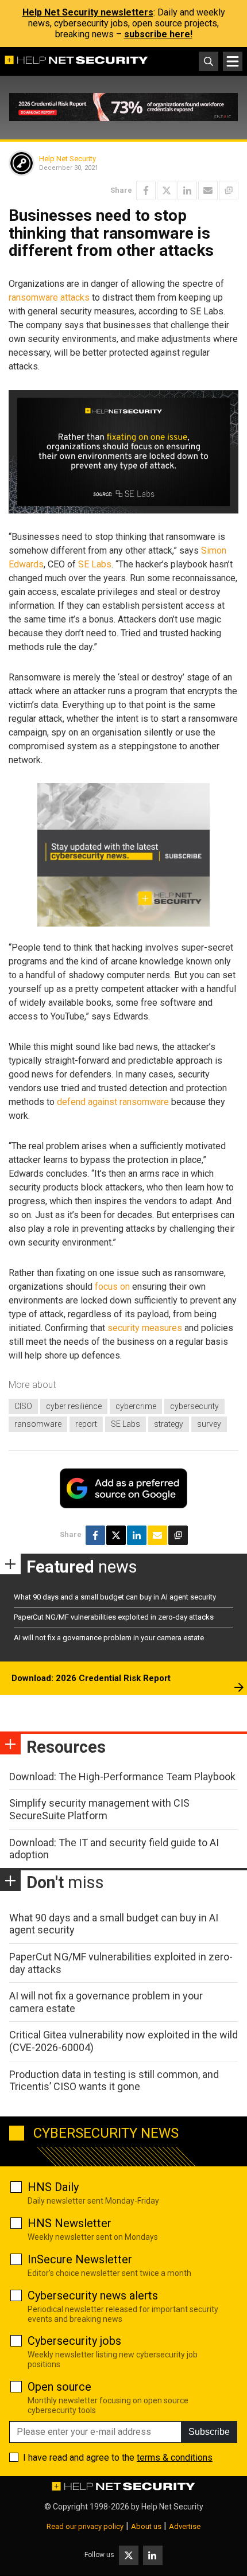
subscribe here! (158, 34)
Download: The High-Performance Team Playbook (122, 1777)
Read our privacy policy (85, 2526)
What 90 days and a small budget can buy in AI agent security (115, 1597)
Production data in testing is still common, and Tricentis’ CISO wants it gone (114, 2081)
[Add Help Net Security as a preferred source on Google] (229, 190)
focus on (112, 1287)
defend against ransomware (113, 1102)
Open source (59, 2387)
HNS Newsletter (70, 2223)
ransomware (38, 1424)
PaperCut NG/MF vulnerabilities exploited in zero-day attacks (114, 1617)
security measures (145, 1328)
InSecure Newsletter (80, 2259)
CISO (23, 1406)
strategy (169, 1424)
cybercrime (136, 1406)
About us (146, 2526)
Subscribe (209, 2432)
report (86, 1424)
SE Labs (95, 564)
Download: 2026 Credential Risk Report (91, 1678)
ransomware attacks (49, 297)
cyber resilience (74, 1406)
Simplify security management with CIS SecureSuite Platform (99, 1809)
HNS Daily (53, 2187)
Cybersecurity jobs (74, 2341)
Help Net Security (67, 159)
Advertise (185, 2526)
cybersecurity (194, 1406)
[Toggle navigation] (233, 61)
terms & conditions (175, 2458)
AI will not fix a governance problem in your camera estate (109, 1638)
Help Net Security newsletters (88, 12)
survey (209, 1424)
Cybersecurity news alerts (93, 2295)
